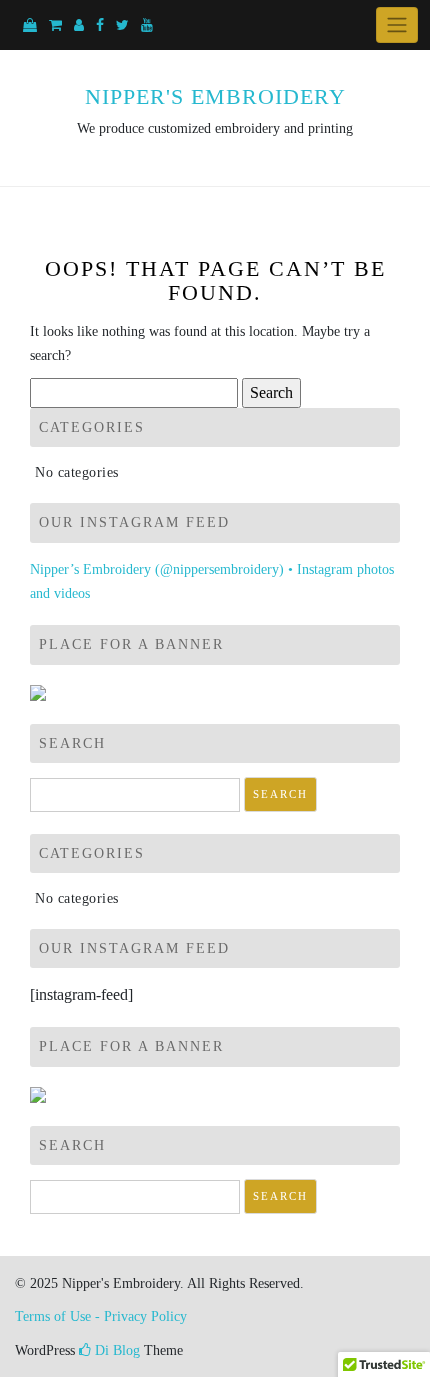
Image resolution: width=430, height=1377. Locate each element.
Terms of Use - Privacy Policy (101, 1316)
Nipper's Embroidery (215, 96)
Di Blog (115, 1350)
